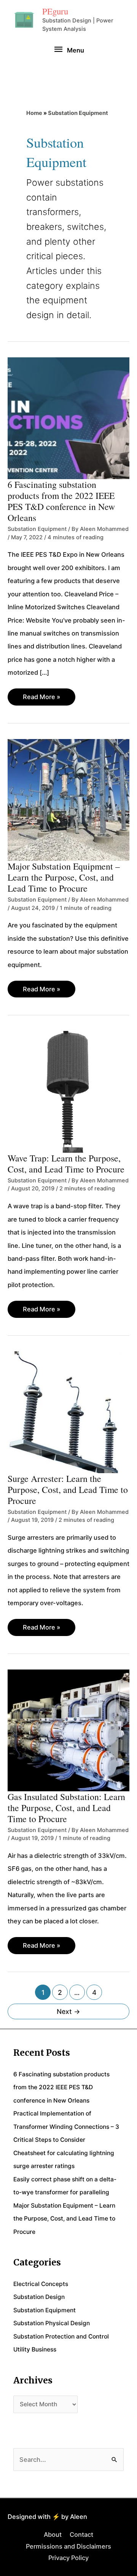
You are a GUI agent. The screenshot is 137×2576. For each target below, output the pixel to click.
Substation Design (39, 2297)
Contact (81, 2535)
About (53, 2535)
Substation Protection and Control (61, 2336)
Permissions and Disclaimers (68, 2546)
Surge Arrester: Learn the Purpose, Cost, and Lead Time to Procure (68, 1490)
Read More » (41, 699)
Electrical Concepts (41, 2284)
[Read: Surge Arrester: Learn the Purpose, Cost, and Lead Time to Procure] (68, 1411)
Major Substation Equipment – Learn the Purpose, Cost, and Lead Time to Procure (64, 877)
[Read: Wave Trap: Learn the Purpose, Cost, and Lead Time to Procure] (68, 1091)
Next (68, 2011)
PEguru (55, 11)
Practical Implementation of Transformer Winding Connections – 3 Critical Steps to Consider (66, 2127)
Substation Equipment (37, 529)
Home (34, 113)
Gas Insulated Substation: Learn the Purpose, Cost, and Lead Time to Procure (66, 1808)
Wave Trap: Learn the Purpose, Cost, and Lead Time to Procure (66, 1164)
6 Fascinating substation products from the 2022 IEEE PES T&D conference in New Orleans (61, 501)
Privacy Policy (68, 2558)
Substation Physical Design (52, 2323)
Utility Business (35, 2349)
